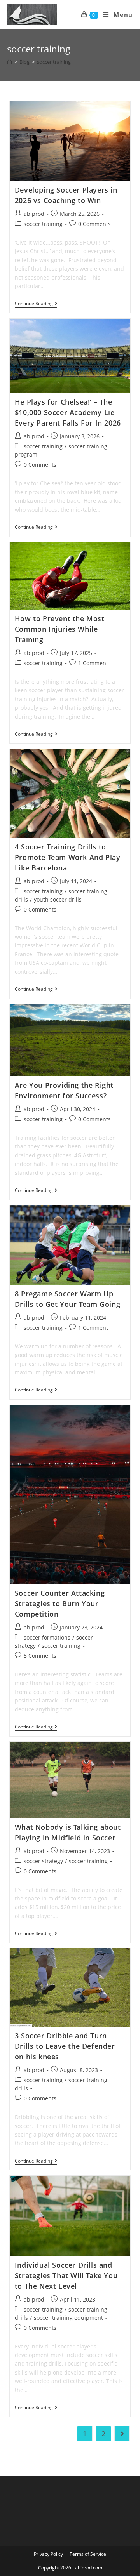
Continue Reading (36, 304)
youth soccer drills (58, 899)
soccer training (43, 224)
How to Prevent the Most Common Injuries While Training (60, 629)
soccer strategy (43, 1861)
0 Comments (94, 224)
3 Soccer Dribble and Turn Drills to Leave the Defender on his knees (65, 2046)
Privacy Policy (48, 2554)
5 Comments (40, 1656)
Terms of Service (88, 2554)
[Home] (10, 62)
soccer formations (47, 1637)
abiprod (34, 214)
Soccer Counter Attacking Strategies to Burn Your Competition (60, 1603)
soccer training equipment (68, 2318)
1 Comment (93, 663)
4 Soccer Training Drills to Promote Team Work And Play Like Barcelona (68, 857)
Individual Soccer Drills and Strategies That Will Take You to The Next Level (66, 2275)
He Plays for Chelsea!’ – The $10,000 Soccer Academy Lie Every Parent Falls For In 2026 (68, 412)
